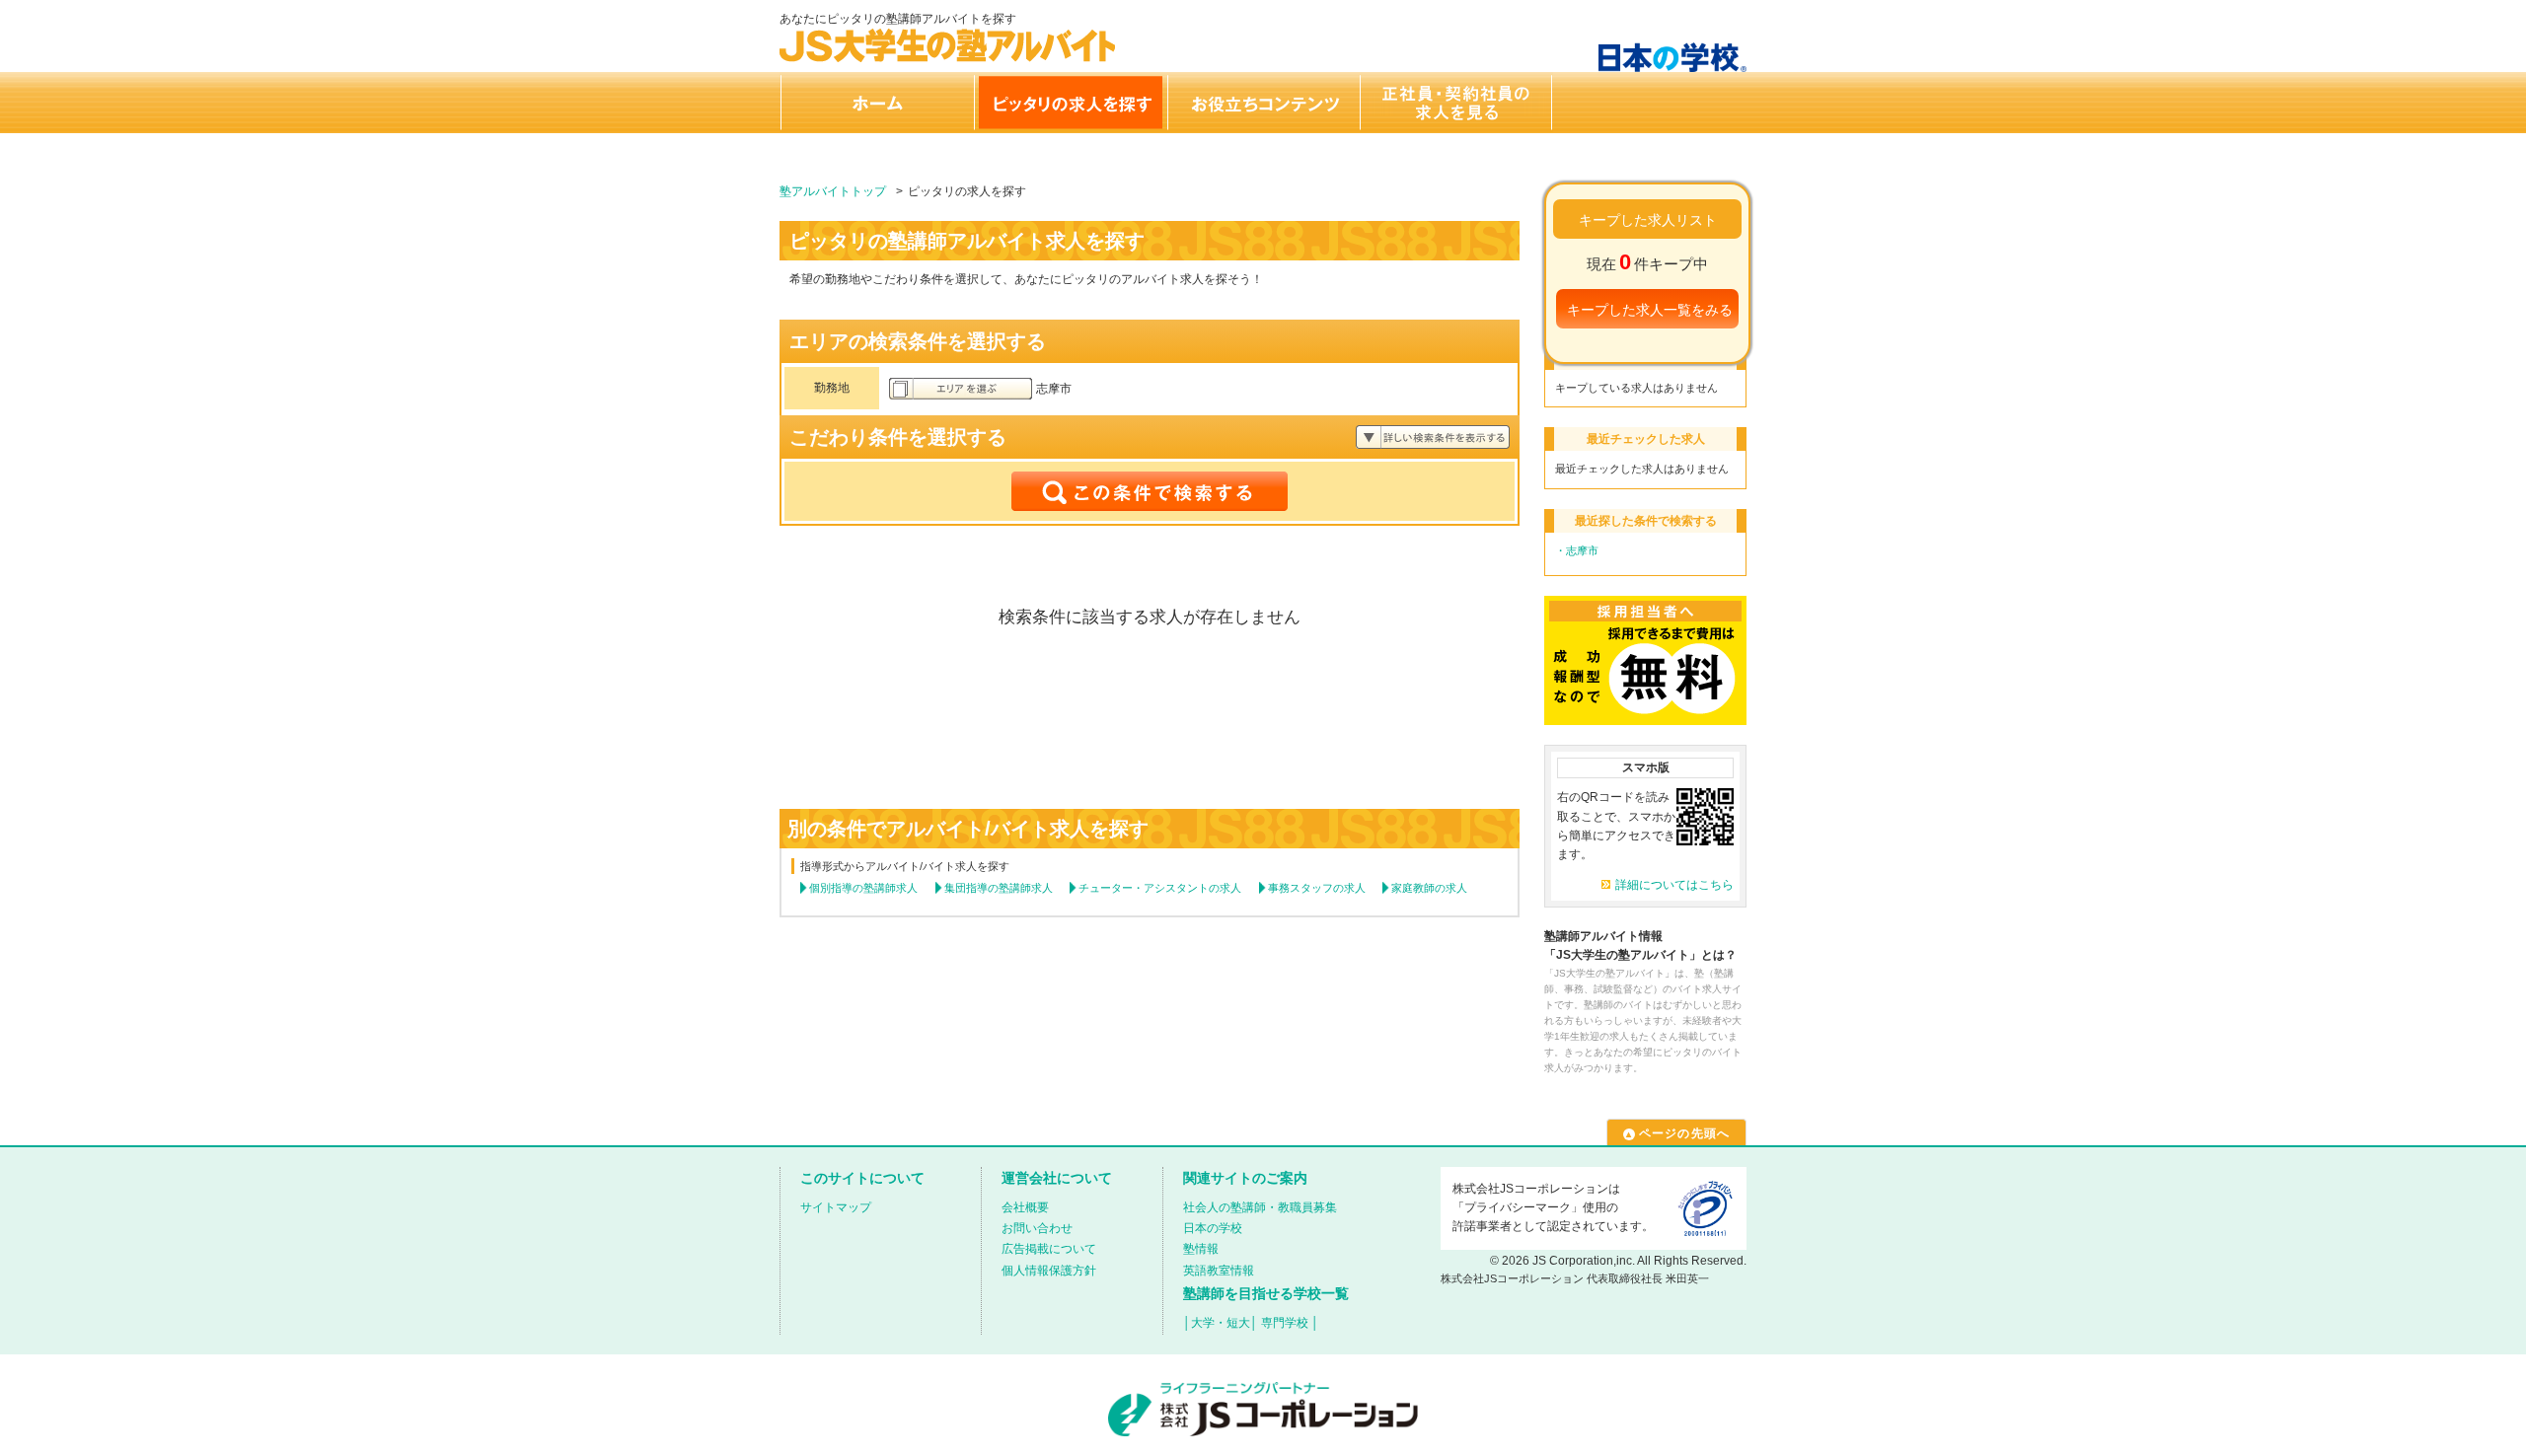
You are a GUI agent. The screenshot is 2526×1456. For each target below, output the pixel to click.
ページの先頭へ (1684, 1133)
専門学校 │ (1290, 1323)
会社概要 (1025, 1207)
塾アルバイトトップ (833, 191)
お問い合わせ (1037, 1228)
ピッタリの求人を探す (1070, 103)
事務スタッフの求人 (1317, 888)
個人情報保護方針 (1049, 1271)
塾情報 (1201, 1249)
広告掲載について (1049, 1249)
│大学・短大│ (1221, 1323)
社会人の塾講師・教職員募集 (1260, 1207)
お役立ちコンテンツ (1263, 103)
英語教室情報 (1219, 1271)
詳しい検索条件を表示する (1433, 437)
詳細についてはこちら (1674, 885)
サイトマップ (836, 1207)
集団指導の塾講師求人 (999, 888)
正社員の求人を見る (1456, 103)
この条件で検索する (1150, 491)
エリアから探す (961, 389)
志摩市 (1582, 550)
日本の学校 (1213, 1228)
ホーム (876, 103)
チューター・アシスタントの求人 (1160, 888)
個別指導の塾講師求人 (863, 888)
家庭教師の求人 (1429, 888)
